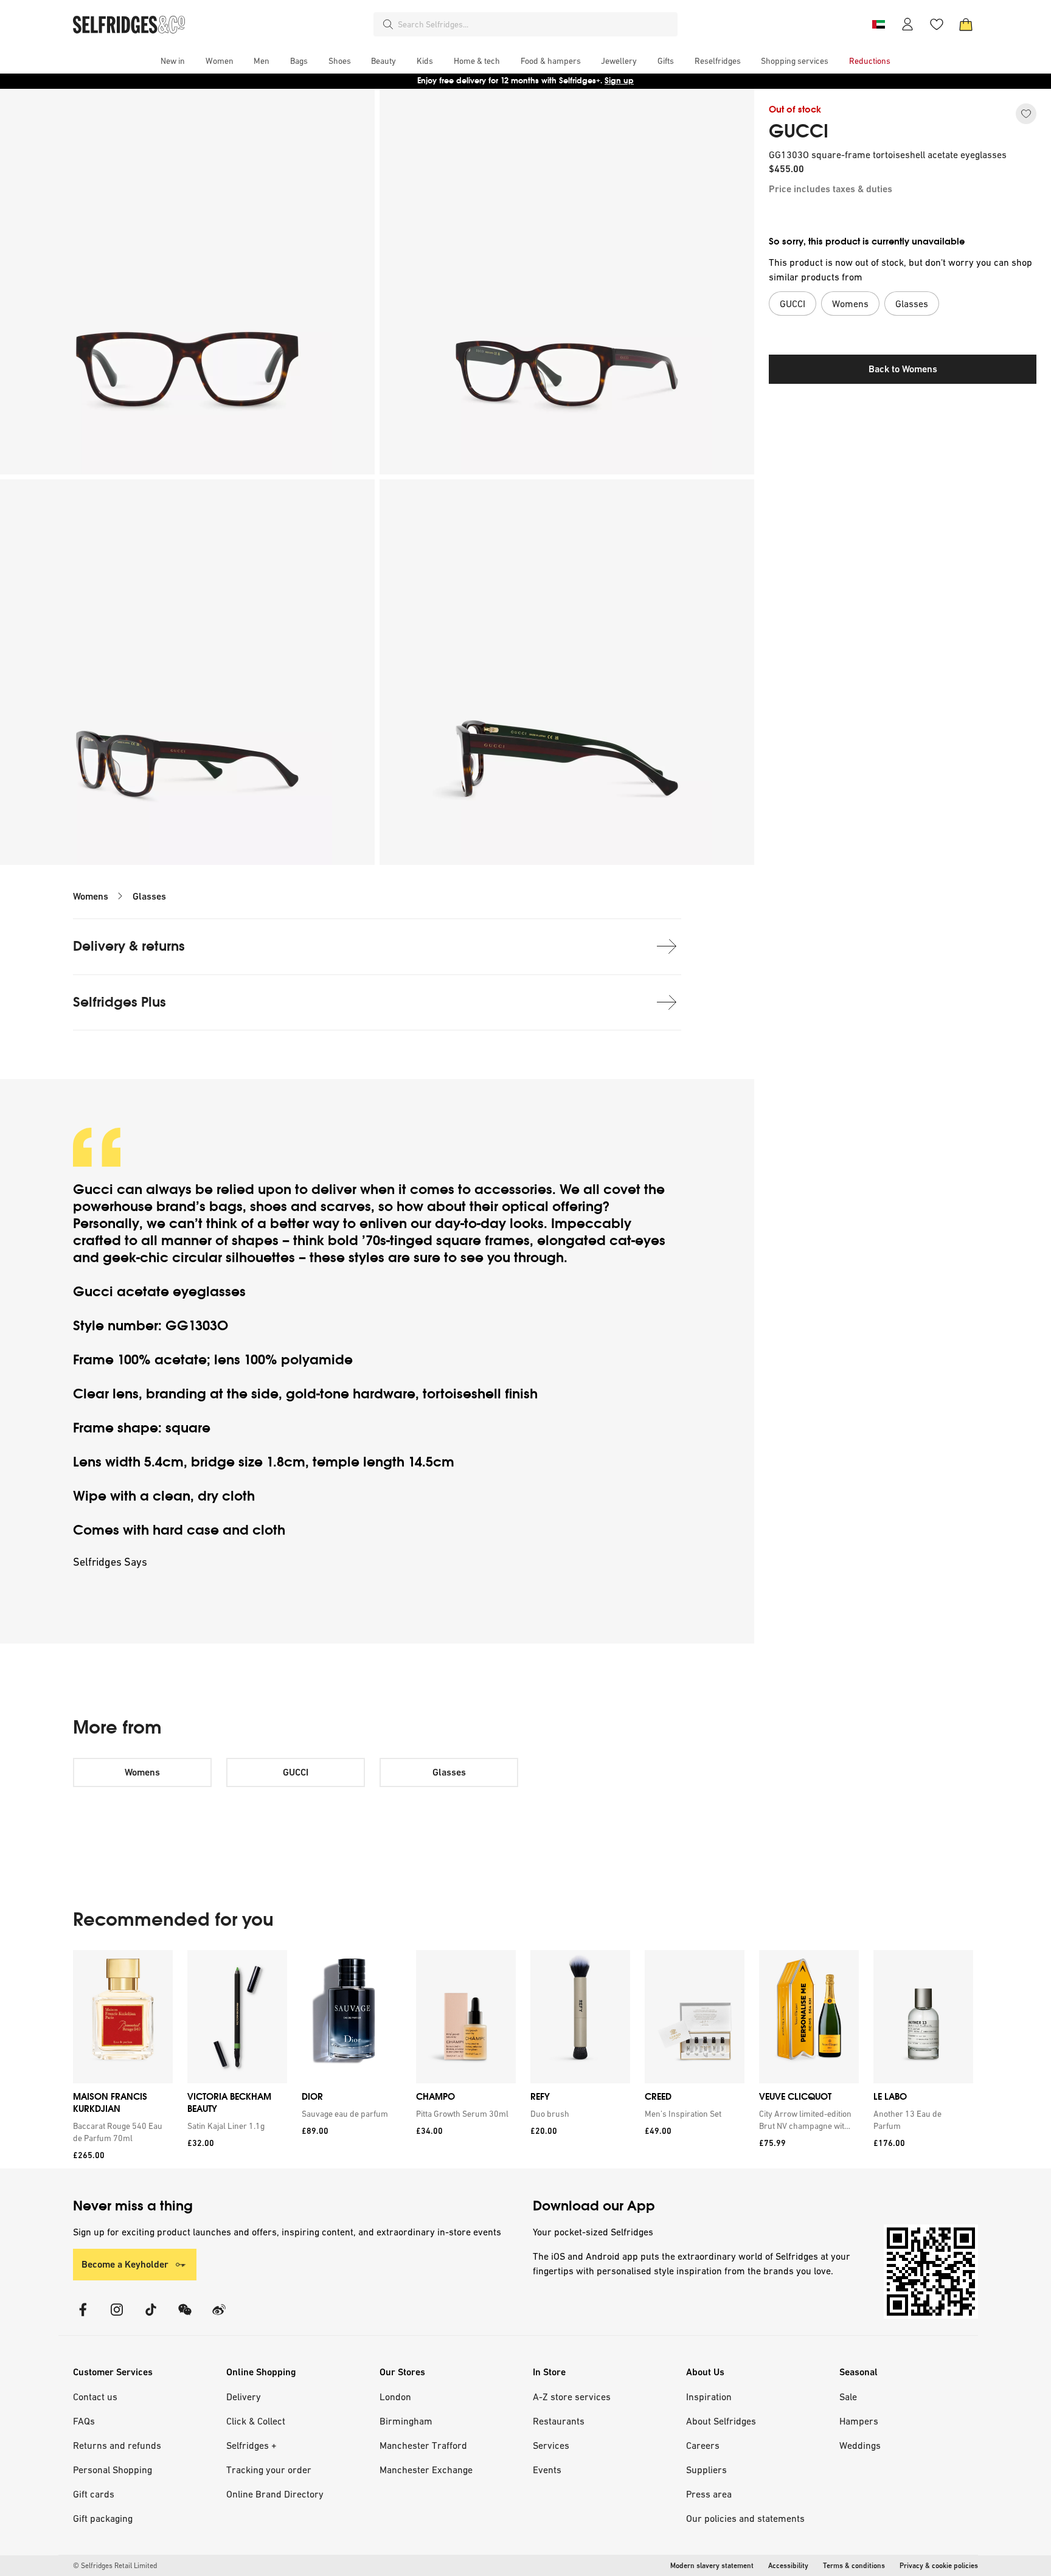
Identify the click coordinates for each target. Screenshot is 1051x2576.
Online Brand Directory (275, 2494)
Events (547, 2470)
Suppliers (706, 2470)
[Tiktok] (151, 2317)
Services (551, 2445)
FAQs (84, 2421)
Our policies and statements (745, 2518)
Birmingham (406, 2421)
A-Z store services (572, 2397)
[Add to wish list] (1026, 114)
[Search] (388, 24)
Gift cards (94, 2494)
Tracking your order (269, 2470)
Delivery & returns (129, 946)
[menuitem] (173, 61)
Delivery (244, 2397)
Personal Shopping (113, 2470)
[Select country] (878, 24)
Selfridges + (251, 2445)
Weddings (860, 2445)
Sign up (619, 81)
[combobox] (535, 24)
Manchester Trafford (423, 2445)
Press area (709, 2494)
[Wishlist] (937, 24)
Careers (703, 2445)
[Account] (907, 24)
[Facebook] (83, 2317)
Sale (848, 2397)
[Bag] (966, 24)
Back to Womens (903, 369)
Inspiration (709, 2397)
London (395, 2397)
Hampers (859, 2421)
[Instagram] (117, 2317)
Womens (91, 896)
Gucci (95, 1189)
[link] (120, 2132)
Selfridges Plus (120, 1002)
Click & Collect (256, 2421)
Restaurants (559, 2421)
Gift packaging (103, 2518)
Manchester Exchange (426, 2470)
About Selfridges (721, 2421)
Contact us (95, 2397)
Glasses (149, 896)
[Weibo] (219, 2317)
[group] (523, 2059)
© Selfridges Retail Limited (115, 2566)
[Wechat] (185, 2317)
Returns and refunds (117, 2445)
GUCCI (799, 131)
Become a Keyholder (125, 2264)
